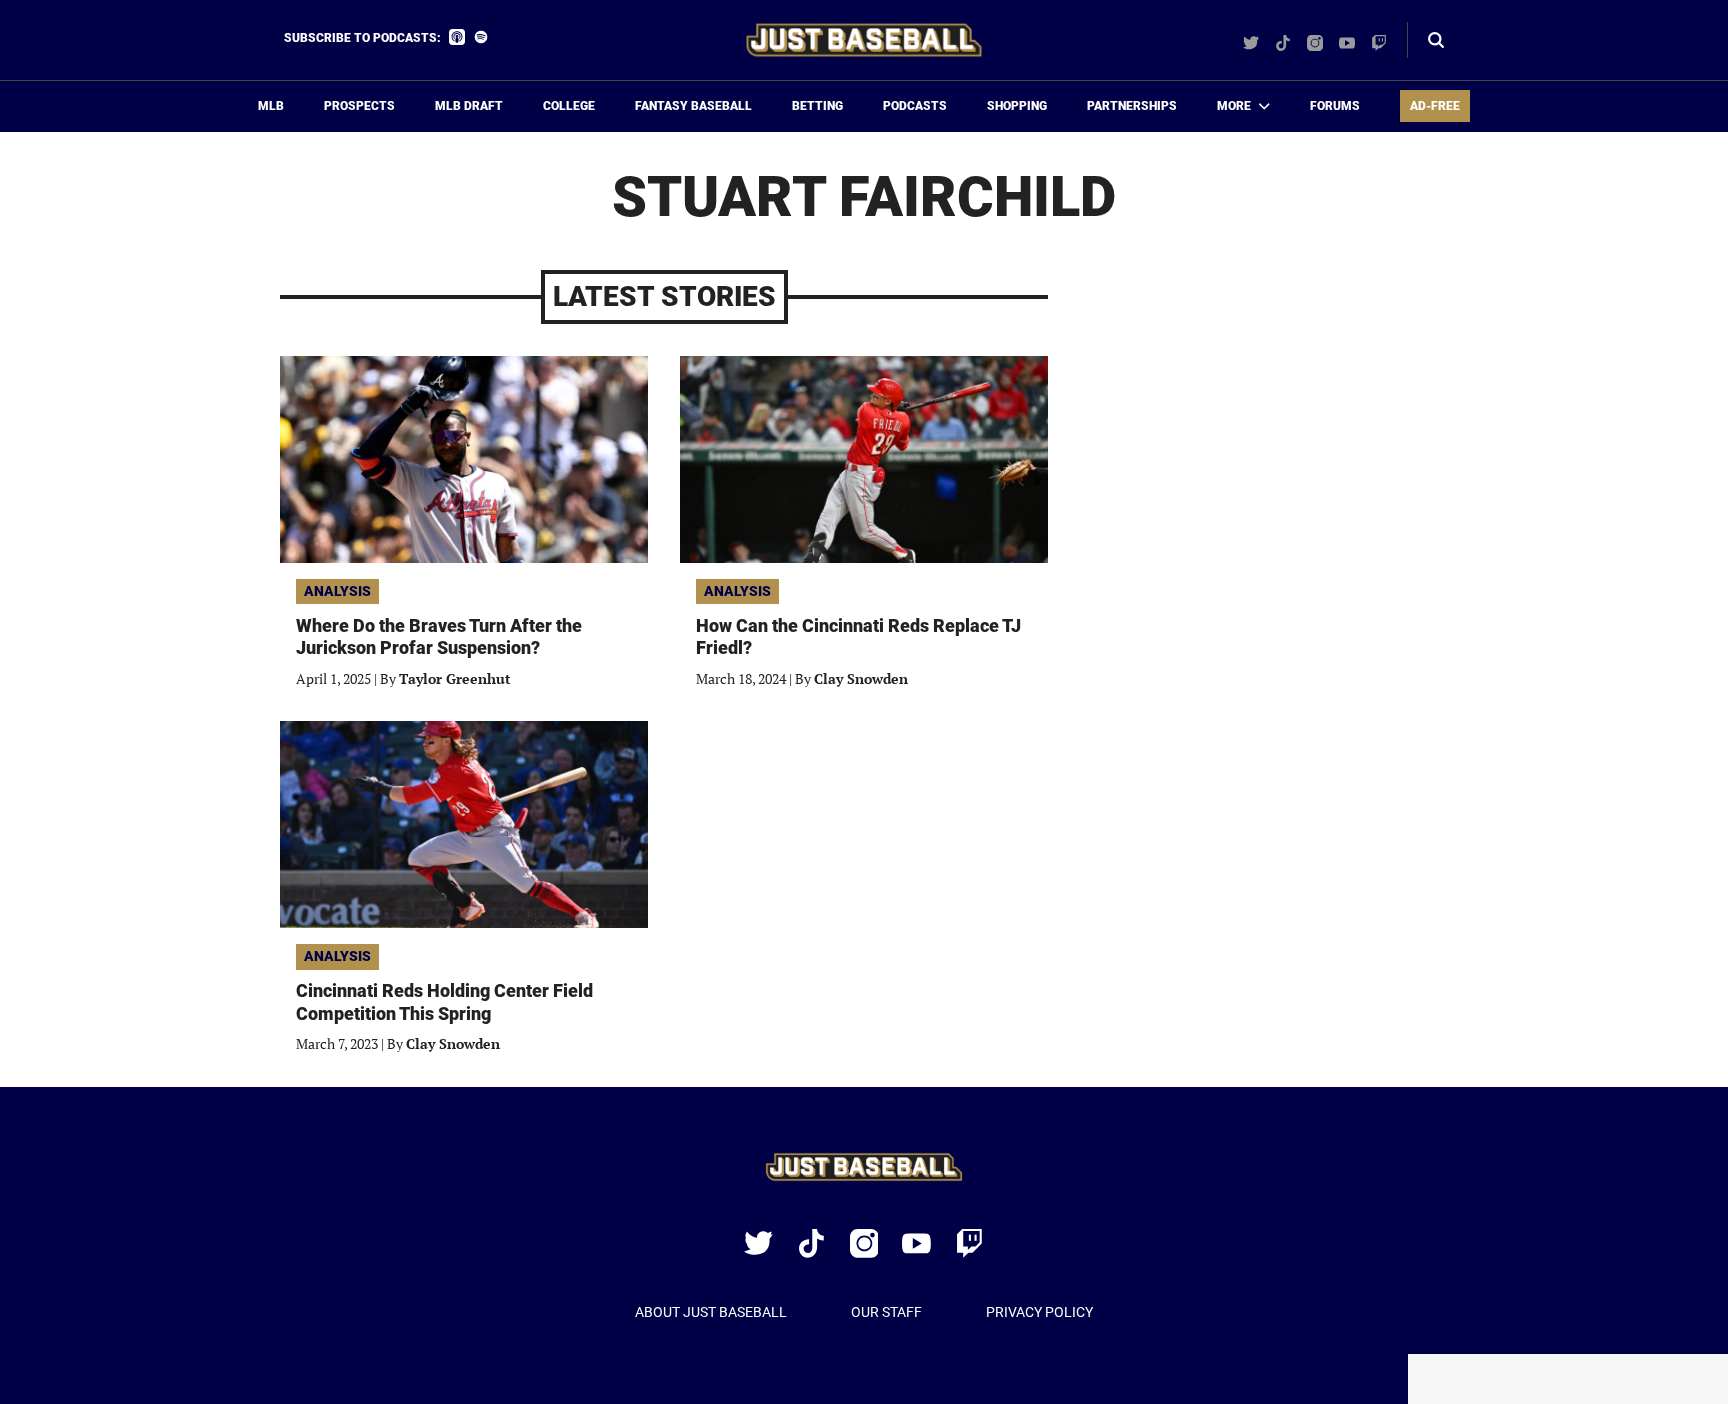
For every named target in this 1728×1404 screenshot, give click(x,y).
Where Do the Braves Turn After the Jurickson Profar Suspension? (439, 637)
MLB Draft (469, 106)
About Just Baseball (711, 1312)
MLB (271, 106)
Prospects (359, 106)
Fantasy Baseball (693, 106)
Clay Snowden (861, 678)
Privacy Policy (1039, 1312)
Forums (1335, 106)
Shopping (1017, 106)
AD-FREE (1435, 106)
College (569, 106)
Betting (817, 106)
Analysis (337, 591)
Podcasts (915, 106)
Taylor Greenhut (455, 678)
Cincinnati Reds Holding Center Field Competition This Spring (444, 1002)
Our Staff (886, 1312)
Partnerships (1132, 106)
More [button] (1234, 106)
